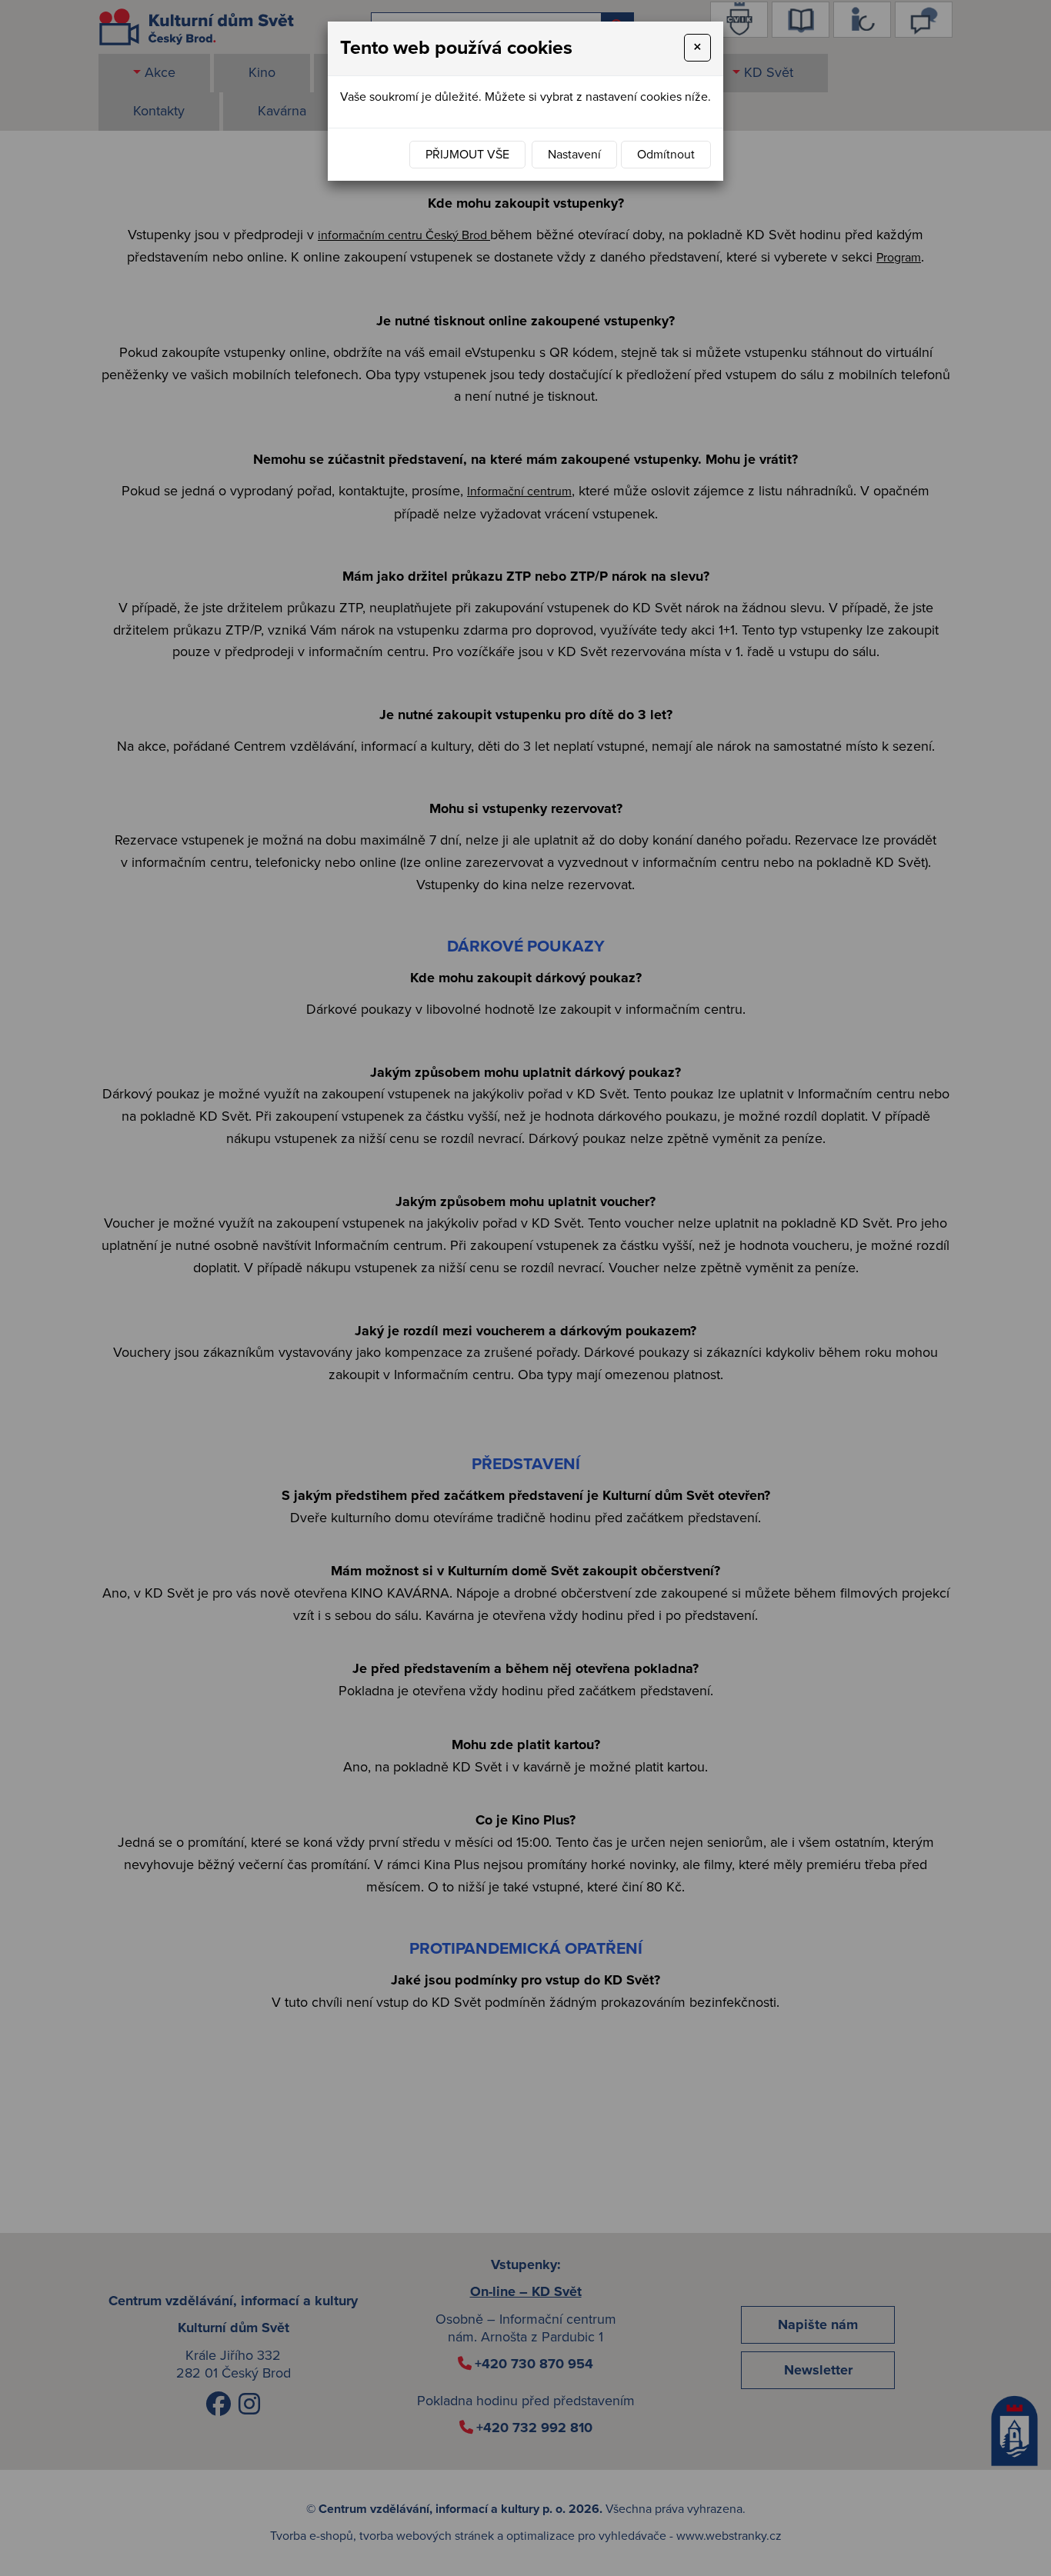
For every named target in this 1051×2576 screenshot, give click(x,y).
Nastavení (574, 155)
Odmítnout (666, 155)
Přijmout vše (467, 155)
